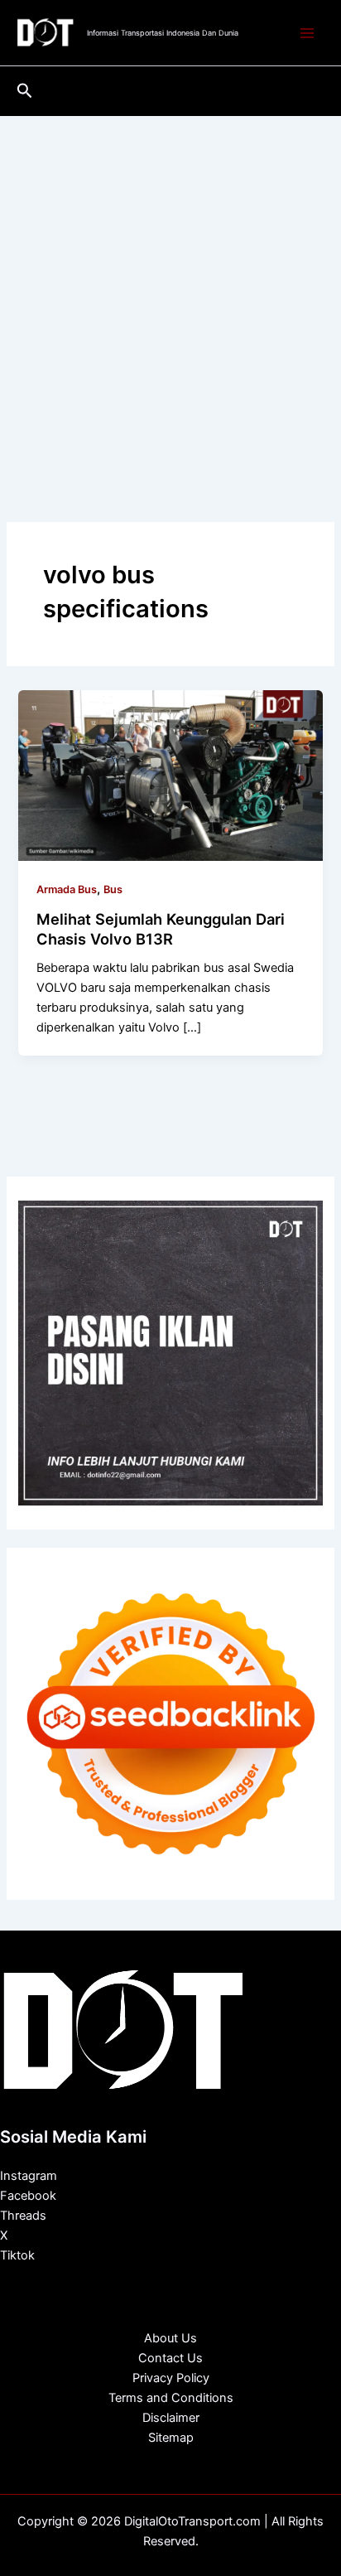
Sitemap (171, 2438)
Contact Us (170, 2358)
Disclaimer (171, 2418)
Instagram (29, 2176)
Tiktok (17, 2255)
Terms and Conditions (171, 2398)
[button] (25, 91)
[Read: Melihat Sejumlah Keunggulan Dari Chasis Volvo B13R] (170, 775)
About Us (170, 2338)
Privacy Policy (171, 2378)
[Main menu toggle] (307, 33)
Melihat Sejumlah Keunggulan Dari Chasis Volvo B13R (161, 929)
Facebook (28, 2196)
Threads (23, 2216)
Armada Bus (67, 889)
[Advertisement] (170, 295)
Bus (113, 889)
